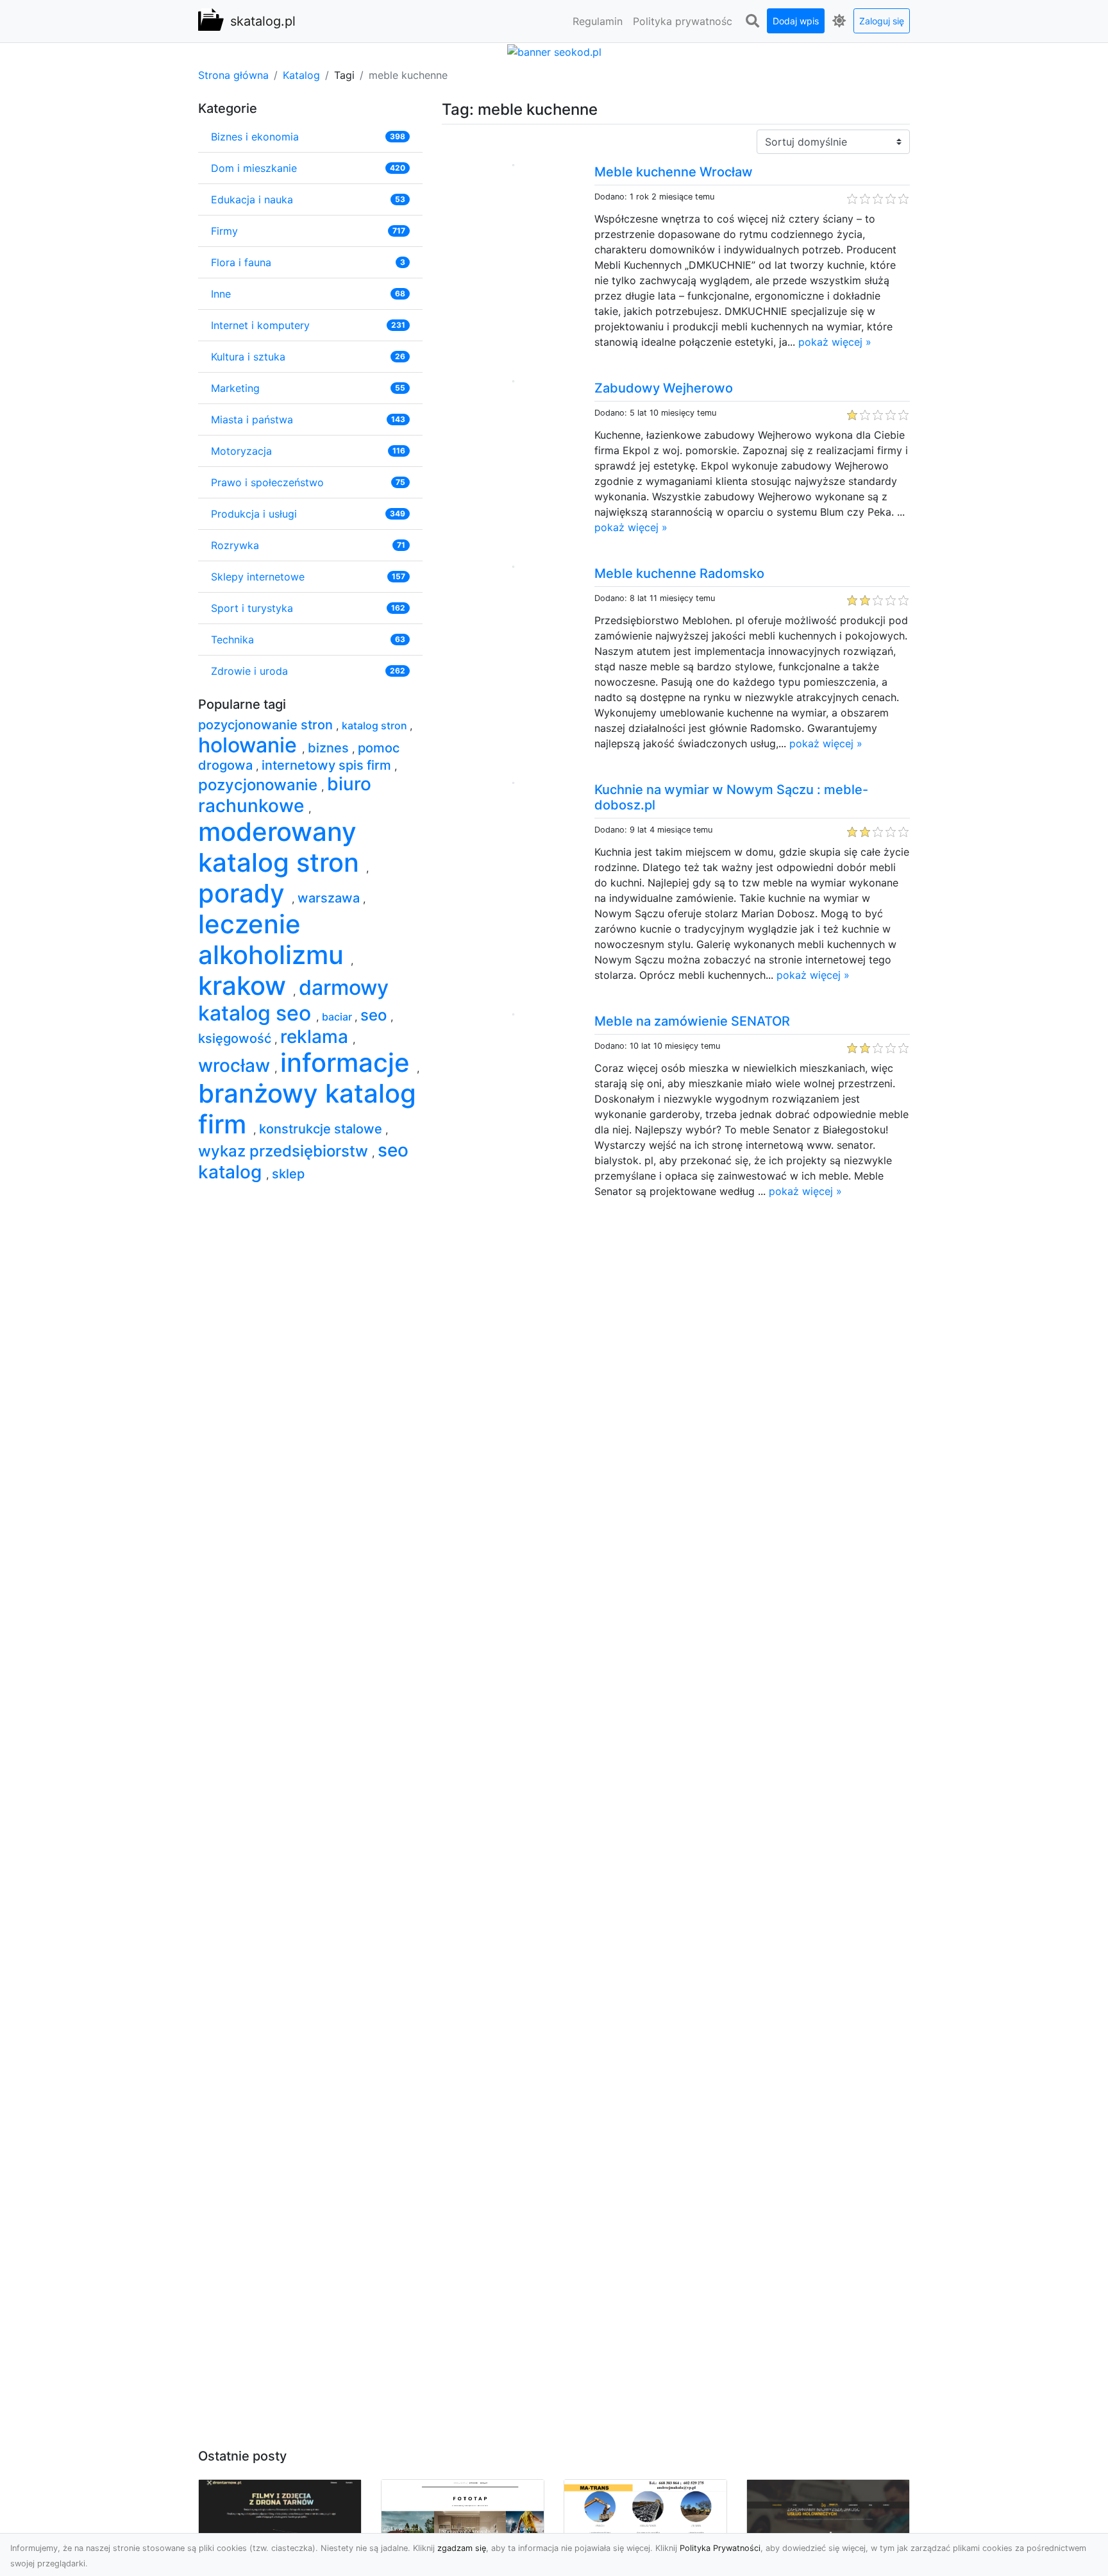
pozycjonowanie (260, 785)
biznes (330, 748)
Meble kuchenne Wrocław (674, 172)
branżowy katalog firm (307, 1109)
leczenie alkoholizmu (274, 939)
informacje (348, 1063)
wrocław (236, 1065)
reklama (316, 1037)
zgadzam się (462, 2548)
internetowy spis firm (328, 765)
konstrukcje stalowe (322, 1129)
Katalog (301, 75)
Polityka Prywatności (720, 2548)
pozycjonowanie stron (267, 725)
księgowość (236, 1038)
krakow (246, 986)
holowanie (250, 745)
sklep (288, 1174)
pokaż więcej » (835, 342)
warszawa (330, 898)
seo (375, 1015)
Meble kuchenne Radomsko (679, 573)
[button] (752, 21)
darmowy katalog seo (293, 1000)
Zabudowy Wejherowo (664, 388)
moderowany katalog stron (282, 847)
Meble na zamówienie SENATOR (692, 1021)
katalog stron (376, 725)
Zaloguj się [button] (882, 21)
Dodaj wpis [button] (796, 21)
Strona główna (233, 75)
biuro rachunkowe (285, 795)
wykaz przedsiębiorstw (285, 1151)
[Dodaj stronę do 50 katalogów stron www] (554, 51)
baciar (338, 1017)
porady (245, 893)
